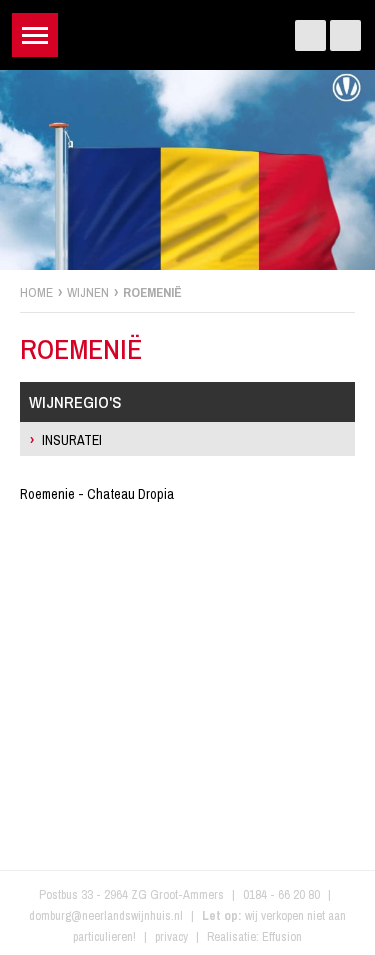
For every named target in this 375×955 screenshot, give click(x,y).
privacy (171, 936)
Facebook (310, 35)
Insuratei (72, 440)
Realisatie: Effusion (254, 936)
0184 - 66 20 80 (281, 894)
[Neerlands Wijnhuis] (187, 30)
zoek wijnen (356, 485)
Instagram (345, 35)
